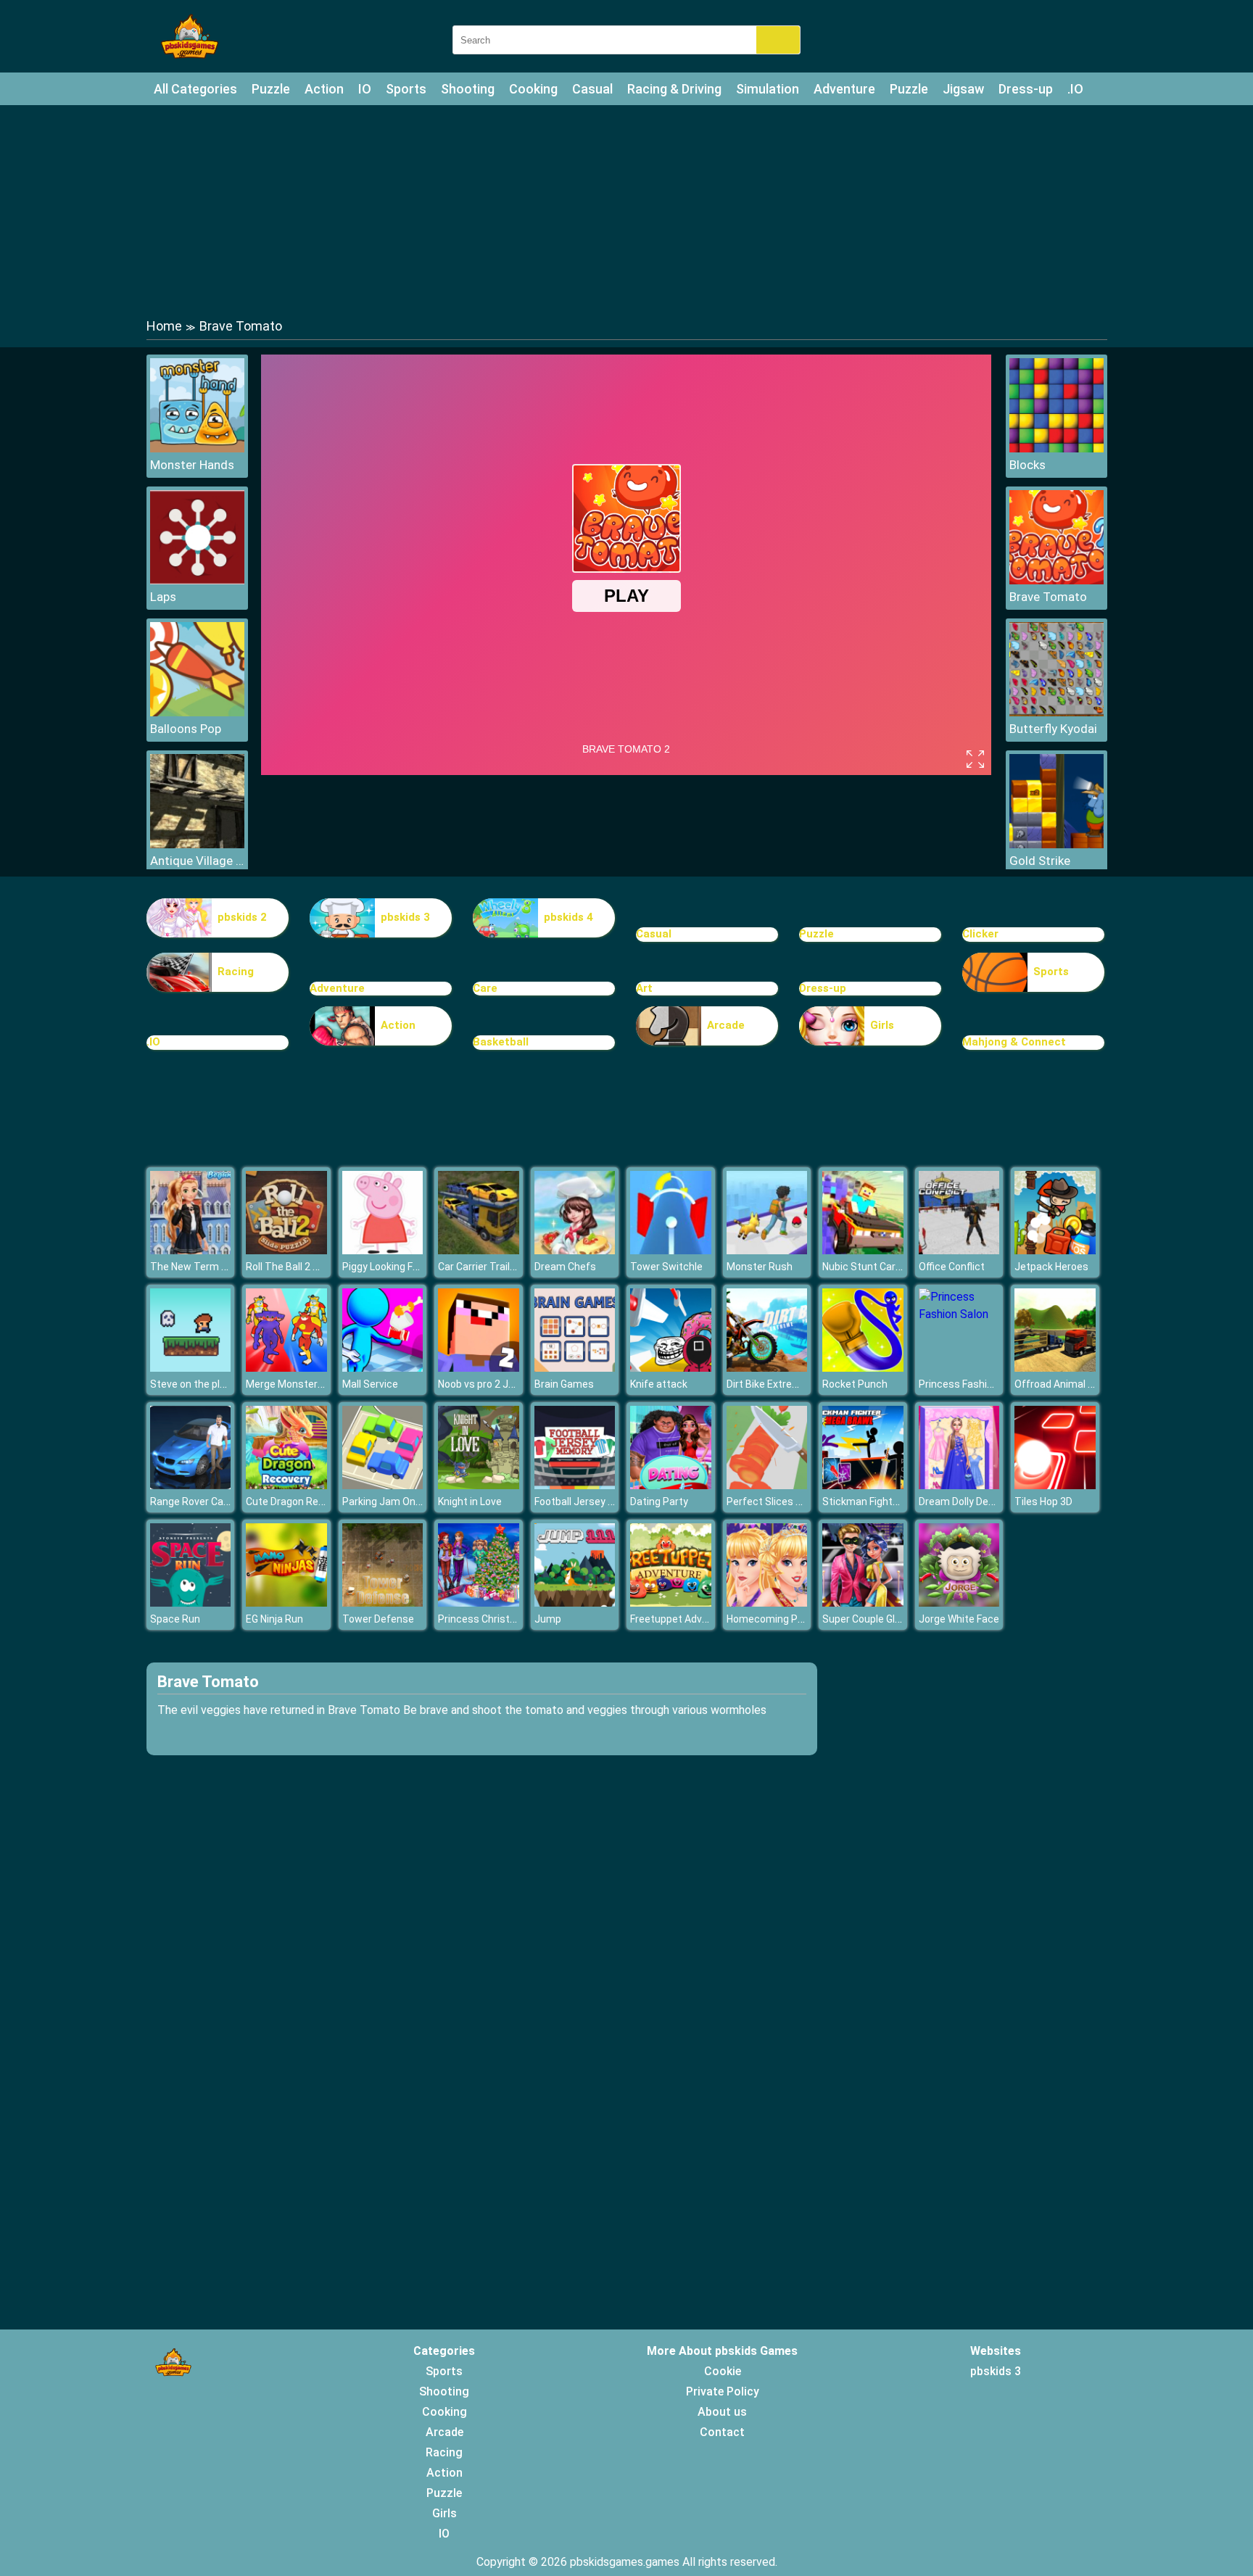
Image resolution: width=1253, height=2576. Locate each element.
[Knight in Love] (479, 1485)
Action (324, 89)
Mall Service (370, 1384)
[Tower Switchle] (671, 1250)
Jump (548, 1619)
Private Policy (723, 2391)
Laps (163, 597)
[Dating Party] (671, 1485)
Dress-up (1026, 89)
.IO (1075, 89)
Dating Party (659, 1502)
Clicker (980, 934)
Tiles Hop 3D (1043, 1502)
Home (164, 326)
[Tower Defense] (383, 1603)
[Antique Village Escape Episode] (197, 844)
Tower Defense (378, 1619)
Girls (882, 1025)
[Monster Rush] (767, 1250)
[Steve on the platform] (191, 1368)
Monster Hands (192, 465)
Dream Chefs (565, 1267)
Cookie (723, 2371)
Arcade (726, 1025)
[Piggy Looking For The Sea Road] (383, 1250)
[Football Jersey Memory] (575, 1485)
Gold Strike (1040, 861)
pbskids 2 (242, 917)
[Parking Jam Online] (383, 1485)
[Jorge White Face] (959, 1603)
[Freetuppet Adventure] (671, 1603)
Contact (722, 2432)
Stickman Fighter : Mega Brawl (893, 1502)
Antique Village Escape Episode (197, 861)
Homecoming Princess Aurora (796, 1619)
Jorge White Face (959, 1619)
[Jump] (575, 1603)
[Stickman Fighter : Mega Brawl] (863, 1485)
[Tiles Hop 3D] (1055, 1485)
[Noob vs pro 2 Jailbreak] (479, 1368)
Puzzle (271, 89)
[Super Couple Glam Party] (863, 1603)
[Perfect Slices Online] (767, 1485)
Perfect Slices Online (776, 1502)
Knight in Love (470, 1502)
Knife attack (659, 1384)
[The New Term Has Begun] (191, 1250)
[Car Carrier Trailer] (479, 1250)
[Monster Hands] (197, 448)
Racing (236, 972)
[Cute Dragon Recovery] (286, 1485)
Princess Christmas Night (498, 1619)
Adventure (844, 89)
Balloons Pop (186, 729)
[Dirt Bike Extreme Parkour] (767, 1368)
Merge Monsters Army (298, 1384)
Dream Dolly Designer (968, 1502)
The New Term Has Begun (211, 1267)
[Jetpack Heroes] (1055, 1250)
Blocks (1027, 465)
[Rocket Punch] (863, 1368)
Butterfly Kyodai (1053, 729)
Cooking (533, 89)
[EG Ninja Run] (286, 1603)
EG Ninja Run (274, 1619)
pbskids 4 (568, 917)
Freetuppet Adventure (682, 1619)
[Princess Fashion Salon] (959, 1314)
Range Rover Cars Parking (210, 1502)
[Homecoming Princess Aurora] (767, 1603)
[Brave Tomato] (1056, 580)
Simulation (768, 89)
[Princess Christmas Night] (479, 1603)
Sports (406, 89)
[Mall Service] (383, 1368)
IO (365, 89)
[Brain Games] (575, 1368)
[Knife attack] (671, 1368)
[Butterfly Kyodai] (1056, 712)
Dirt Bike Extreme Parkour (786, 1384)
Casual (592, 89)
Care (485, 988)
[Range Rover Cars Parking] (191, 1485)
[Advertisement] (626, 210)
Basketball (501, 1042)
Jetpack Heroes (1051, 1267)
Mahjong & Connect (1014, 1042)
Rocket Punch (855, 1384)
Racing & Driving (674, 89)
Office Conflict (952, 1267)
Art (644, 988)
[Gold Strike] (1056, 844)
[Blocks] (1056, 448)
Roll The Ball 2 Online (294, 1267)
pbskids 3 (405, 917)
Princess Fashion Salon (973, 1384)
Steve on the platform (202, 1384)
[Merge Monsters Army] (286, 1368)
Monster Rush (760, 1267)
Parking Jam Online (387, 1502)
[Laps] (197, 580)
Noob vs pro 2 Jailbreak (491, 1384)
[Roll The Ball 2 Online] (286, 1250)
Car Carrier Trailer (479, 1267)
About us (722, 2412)
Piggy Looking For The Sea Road (416, 1267)
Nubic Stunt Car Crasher (878, 1267)
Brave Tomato (1048, 597)
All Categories (195, 89)
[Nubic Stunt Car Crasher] (863, 1250)
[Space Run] (191, 1603)
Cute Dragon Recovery (298, 1502)
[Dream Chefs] (575, 1250)
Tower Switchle (666, 1267)
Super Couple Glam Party (880, 1619)
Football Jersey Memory (590, 1502)
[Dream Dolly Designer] (959, 1485)
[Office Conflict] (959, 1250)
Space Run (175, 1619)
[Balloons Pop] (197, 712)
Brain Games (564, 1384)
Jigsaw (963, 89)
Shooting (468, 89)
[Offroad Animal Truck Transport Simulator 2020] (1055, 1368)
